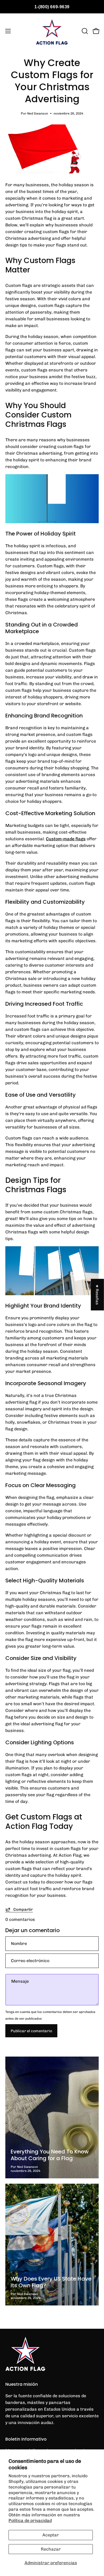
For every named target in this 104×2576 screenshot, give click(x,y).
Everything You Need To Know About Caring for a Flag (50, 2155)
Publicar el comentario (31, 2031)
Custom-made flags (66, 839)
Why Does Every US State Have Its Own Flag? (51, 2282)
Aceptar (51, 2535)
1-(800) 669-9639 (52, 7)
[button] (84, 31)
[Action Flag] (52, 31)
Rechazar (51, 2549)
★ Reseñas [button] (98, 1295)
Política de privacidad (30, 2520)
